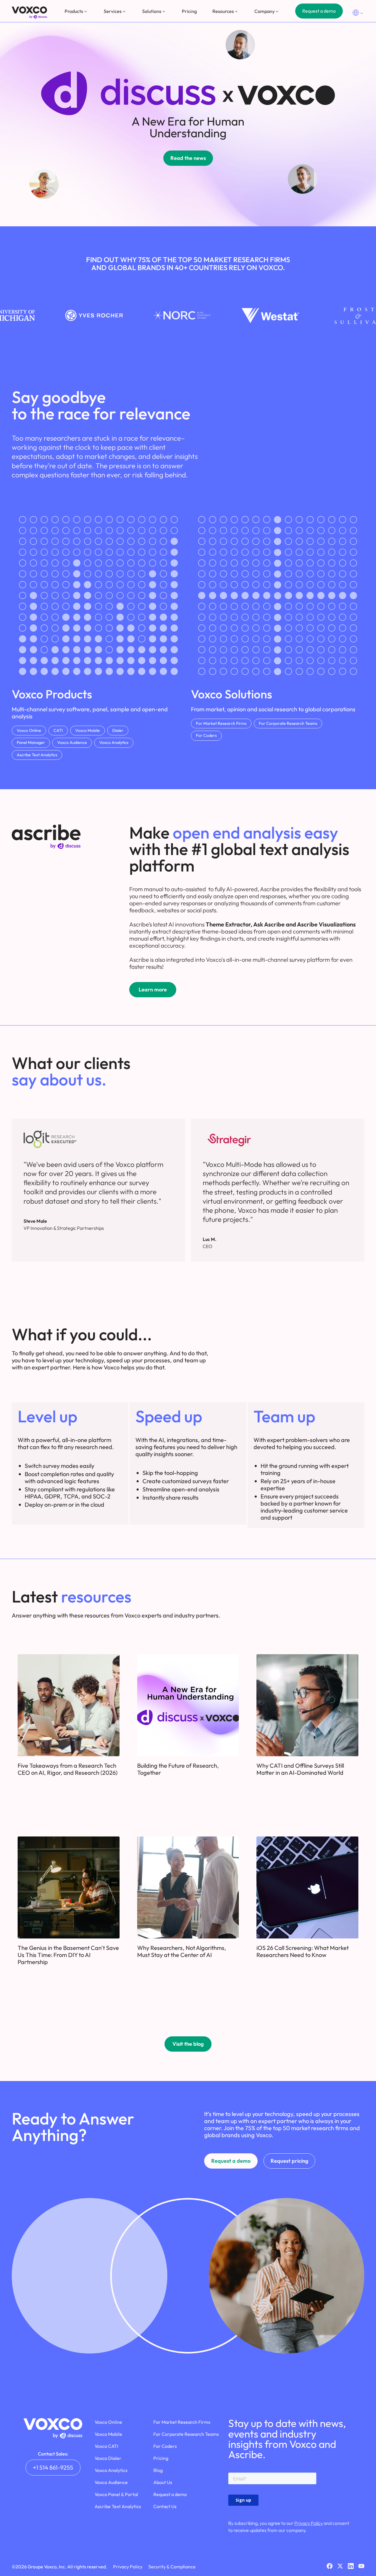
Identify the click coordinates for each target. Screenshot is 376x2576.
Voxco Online (29, 730)
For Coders (206, 735)
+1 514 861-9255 (53, 2467)
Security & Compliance (172, 2567)
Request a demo (319, 11)
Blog (158, 2470)
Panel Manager (31, 742)
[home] (29, 12)
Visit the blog (188, 2044)
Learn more (153, 990)
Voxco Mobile (88, 730)
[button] (76, 11)
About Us (163, 2482)
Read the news (188, 158)
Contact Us (165, 2506)
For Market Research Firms (221, 723)
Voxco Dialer (108, 2458)
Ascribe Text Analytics (37, 755)
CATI (58, 730)
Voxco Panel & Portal (116, 2494)
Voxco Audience (72, 742)
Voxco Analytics (114, 742)
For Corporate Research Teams (288, 723)
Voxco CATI (106, 2446)
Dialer (118, 730)
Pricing (189, 11)
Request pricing (289, 2161)
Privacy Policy (309, 2523)
